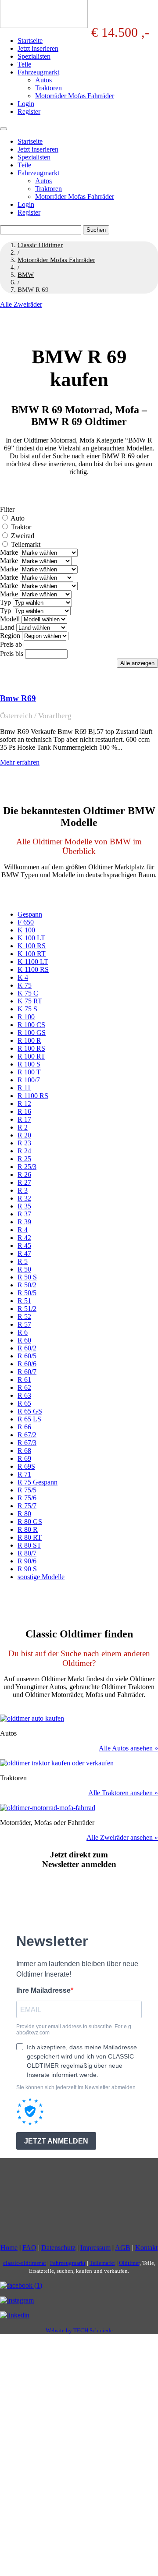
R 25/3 (27, 1167)
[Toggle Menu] (4, 129)
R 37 (24, 1214)
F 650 (26, 922)
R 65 (24, 1403)
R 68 (24, 1451)
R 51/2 (27, 1309)
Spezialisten (34, 56)
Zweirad (23, 536)
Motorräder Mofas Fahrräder (75, 96)
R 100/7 (29, 1080)
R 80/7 (27, 1553)
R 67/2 (27, 1435)
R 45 (24, 1245)
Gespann (30, 914)
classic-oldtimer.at (25, 2263)
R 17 (24, 1119)
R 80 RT (30, 1537)
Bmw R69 (18, 698)
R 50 (24, 1269)
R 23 (24, 1143)
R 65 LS (29, 1419)
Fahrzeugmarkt (38, 72)
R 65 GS (30, 1411)
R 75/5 (27, 1490)
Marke (9, 552)
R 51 (24, 1301)
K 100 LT (31, 938)
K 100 (26, 930)
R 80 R (28, 1529)
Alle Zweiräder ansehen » (122, 1837)
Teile (24, 64)
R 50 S (27, 1277)
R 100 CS (31, 1025)
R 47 (24, 1253)
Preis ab (11, 644)
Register (29, 112)
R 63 (24, 1395)
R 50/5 (27, 1293)
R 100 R (29, 1040)
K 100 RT (32, 954)
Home (9, 2248)
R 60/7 (27, 1372)
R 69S (26, 1466)
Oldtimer (129, 2263)
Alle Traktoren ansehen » (123, 1793)
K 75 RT (30, 1001)
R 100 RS (31, 1048)
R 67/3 (27, 1443)
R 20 (24, 1135)
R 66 (24, 1427)
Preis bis (12, 654)
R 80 (24, 1514)
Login (26, 104)
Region (10, 636)
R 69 (24, 1458)
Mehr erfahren (20, 762)
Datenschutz (58, 2248)
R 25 (24, 1159)
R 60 (24, 1340)
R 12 (24, 1104)
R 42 (24, 1238)
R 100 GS (32, 1033)
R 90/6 (27, 1561)
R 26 (24, 1175)
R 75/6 (27, 1498)
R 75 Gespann (38, 1482)
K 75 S (27, 1009)
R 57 (24, 1324)
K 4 (23, 977)
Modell (10, 619)
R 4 (23, 1230)
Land (7, 627)
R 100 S (29, 1064)
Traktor (21, 527)
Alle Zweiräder (21, 304)
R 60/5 (27, 1356)
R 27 (24, 1182)
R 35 (24, 1206)
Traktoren (48, 88)
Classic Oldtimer (40, 245)
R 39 (24, 1222)
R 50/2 (27, 1285)
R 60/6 (27, 1364)
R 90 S (27, 1569)
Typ (5, 602)
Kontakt (146, 2248)
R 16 (24, 1111)
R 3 (23, 1190)
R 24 (24, 1151)
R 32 (24, 1198)
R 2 (23, 1127)
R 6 (23, 1332)
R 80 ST (29, 1545)
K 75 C (28, 993)
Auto (18, 518)
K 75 (25, 985)
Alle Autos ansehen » (128, 1748)
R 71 (24, 1474)
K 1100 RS (33, 969)
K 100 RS (32, 946)
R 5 (23, 1261)
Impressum (95, 2248)
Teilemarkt (26, 544)
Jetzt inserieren (38, 48)
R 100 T (29, 1072)
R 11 (24, 1088)
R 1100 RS (33, 1096)
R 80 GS (30, 1522)
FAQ (29, 2248)
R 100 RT (31, 1056)
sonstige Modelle (41, 1577)
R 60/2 (27, 1348)
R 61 (24, 1380)
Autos (43, 80)
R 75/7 (27, 1506)
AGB (123, 2248)
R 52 (24, 1316)
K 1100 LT (33, 962)
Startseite (30, 41)
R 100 (26, 1017)
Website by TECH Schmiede (79, 2330)
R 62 (24, 1387)
